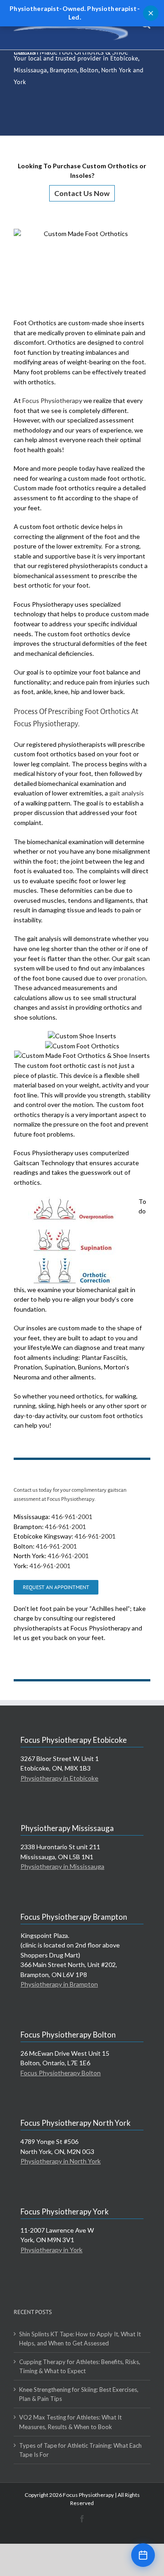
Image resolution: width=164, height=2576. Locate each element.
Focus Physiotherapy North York (76, 2123)
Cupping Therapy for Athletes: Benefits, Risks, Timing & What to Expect (80, 2366)
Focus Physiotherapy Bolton (68, 2035)
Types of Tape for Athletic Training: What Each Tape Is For (80, 2450)
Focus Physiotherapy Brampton (74, 1917)
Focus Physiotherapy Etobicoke (74, 1740)
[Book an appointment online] (143, 2555)
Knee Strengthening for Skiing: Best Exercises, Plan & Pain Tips (79, 2394)
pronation (132, 978)
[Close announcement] (151, 13)
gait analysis (127, 793)
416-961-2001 (72, 1517)
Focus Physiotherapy (52, 400)
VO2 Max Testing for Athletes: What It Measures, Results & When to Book (70, 2422)
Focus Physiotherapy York (65, 2211)
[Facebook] (82, 2519)
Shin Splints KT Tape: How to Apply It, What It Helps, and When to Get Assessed (80, 2339)
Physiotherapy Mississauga (67, 1828)
